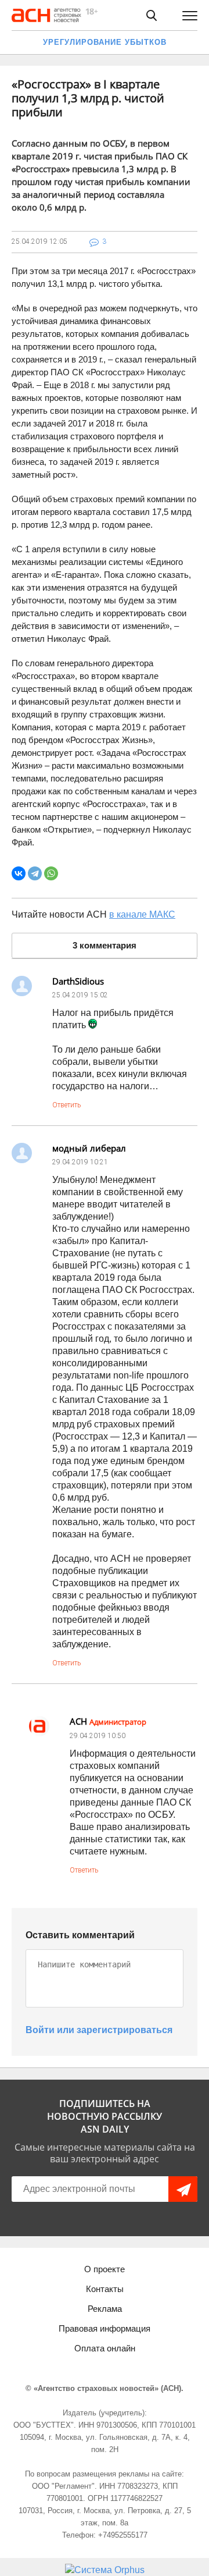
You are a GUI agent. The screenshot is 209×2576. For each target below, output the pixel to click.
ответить (66, 1105)
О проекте (105, 2269)
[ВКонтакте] (19, 873)
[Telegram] (35, 873)
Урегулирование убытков (105, 42)
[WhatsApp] (51, 873)
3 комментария (105, 945)
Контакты (105, 2289)
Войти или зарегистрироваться (99, 2030)
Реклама (105, 2309)
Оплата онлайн (105, 2348)
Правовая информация (105, 2328)
